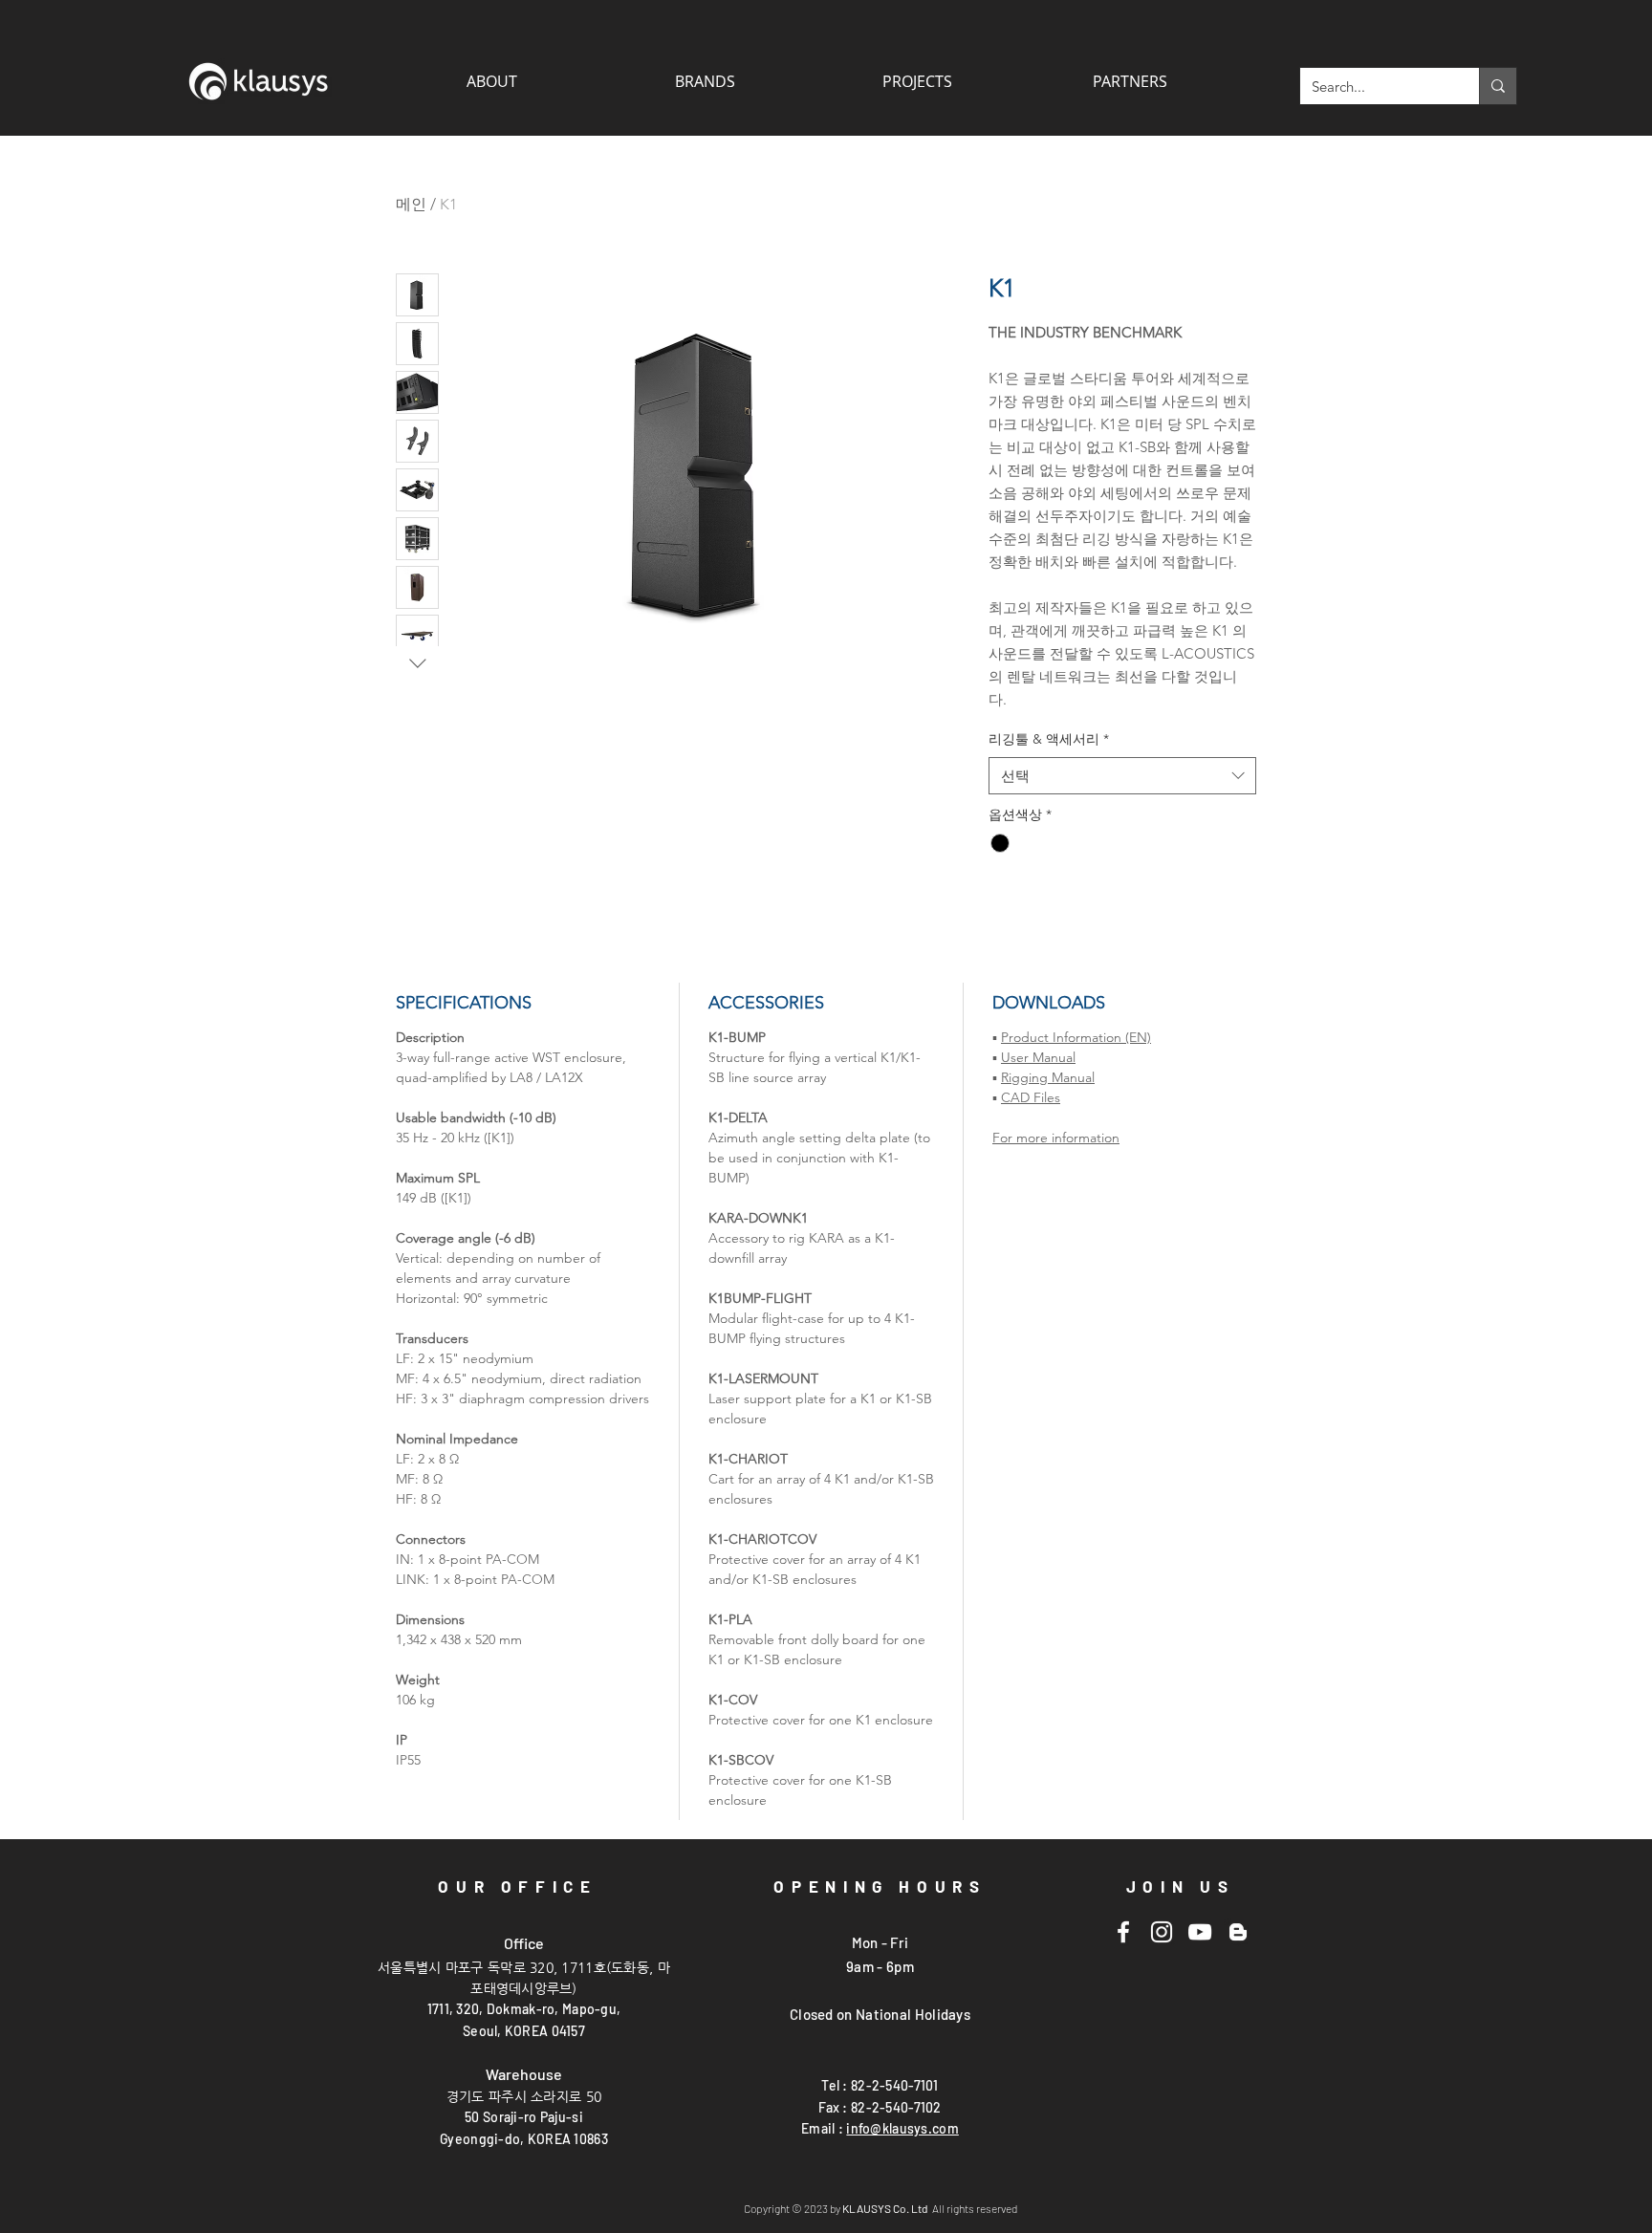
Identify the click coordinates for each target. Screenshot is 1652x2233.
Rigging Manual (1048, 1077)
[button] (1129, 81)
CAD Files (1031, 1097)
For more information (1056, 1138)
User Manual (1038, 1057)
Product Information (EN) (1076, 1037)
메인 (411, 204)
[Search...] (1498, 86)
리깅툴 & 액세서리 (1049, 739)
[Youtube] (1200, 1932)
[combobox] (1122, 776)
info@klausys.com (902, 2128)
